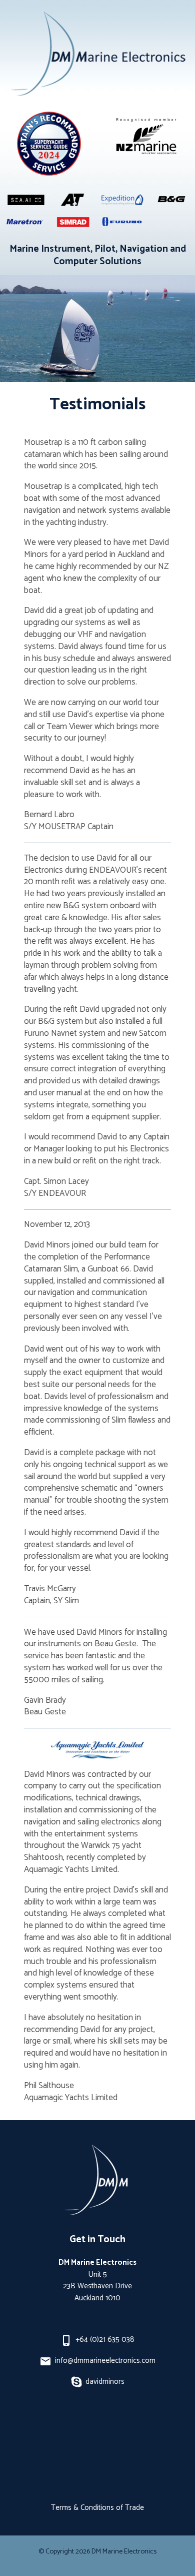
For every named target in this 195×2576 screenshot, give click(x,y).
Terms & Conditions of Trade (97, 2508)
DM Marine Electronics (124, 2551)
